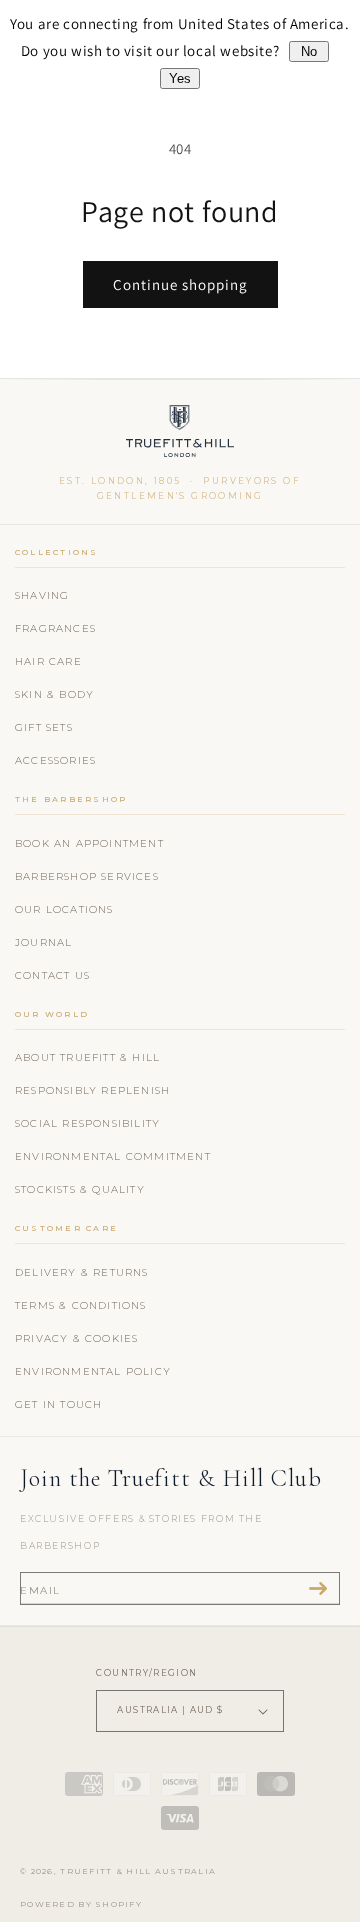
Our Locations (64, 909)
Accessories (55, 760)
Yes (180, 78)
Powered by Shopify (81, 1904)
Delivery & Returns (82, 1272)
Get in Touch (58, 1404)
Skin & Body (54, 694)
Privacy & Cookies (76, 1338)
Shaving (42, 595)
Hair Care (48, 661)
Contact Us (52, 975)
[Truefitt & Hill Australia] (180, 435)
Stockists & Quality (80, 1189)
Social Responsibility (87, 1123)
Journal (43, 942)
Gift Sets (44, 727)
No (309, 51)
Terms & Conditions (81, 1305)
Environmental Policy (93, 1371)
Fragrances (55, 628)
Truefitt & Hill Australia (138, 1871)
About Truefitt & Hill (87, 1057)
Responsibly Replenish (92, 1090)
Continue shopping (180, 284)
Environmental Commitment (113, 1156)
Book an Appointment (89, 843)
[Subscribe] (318, 1588)
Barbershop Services (87, 876)
